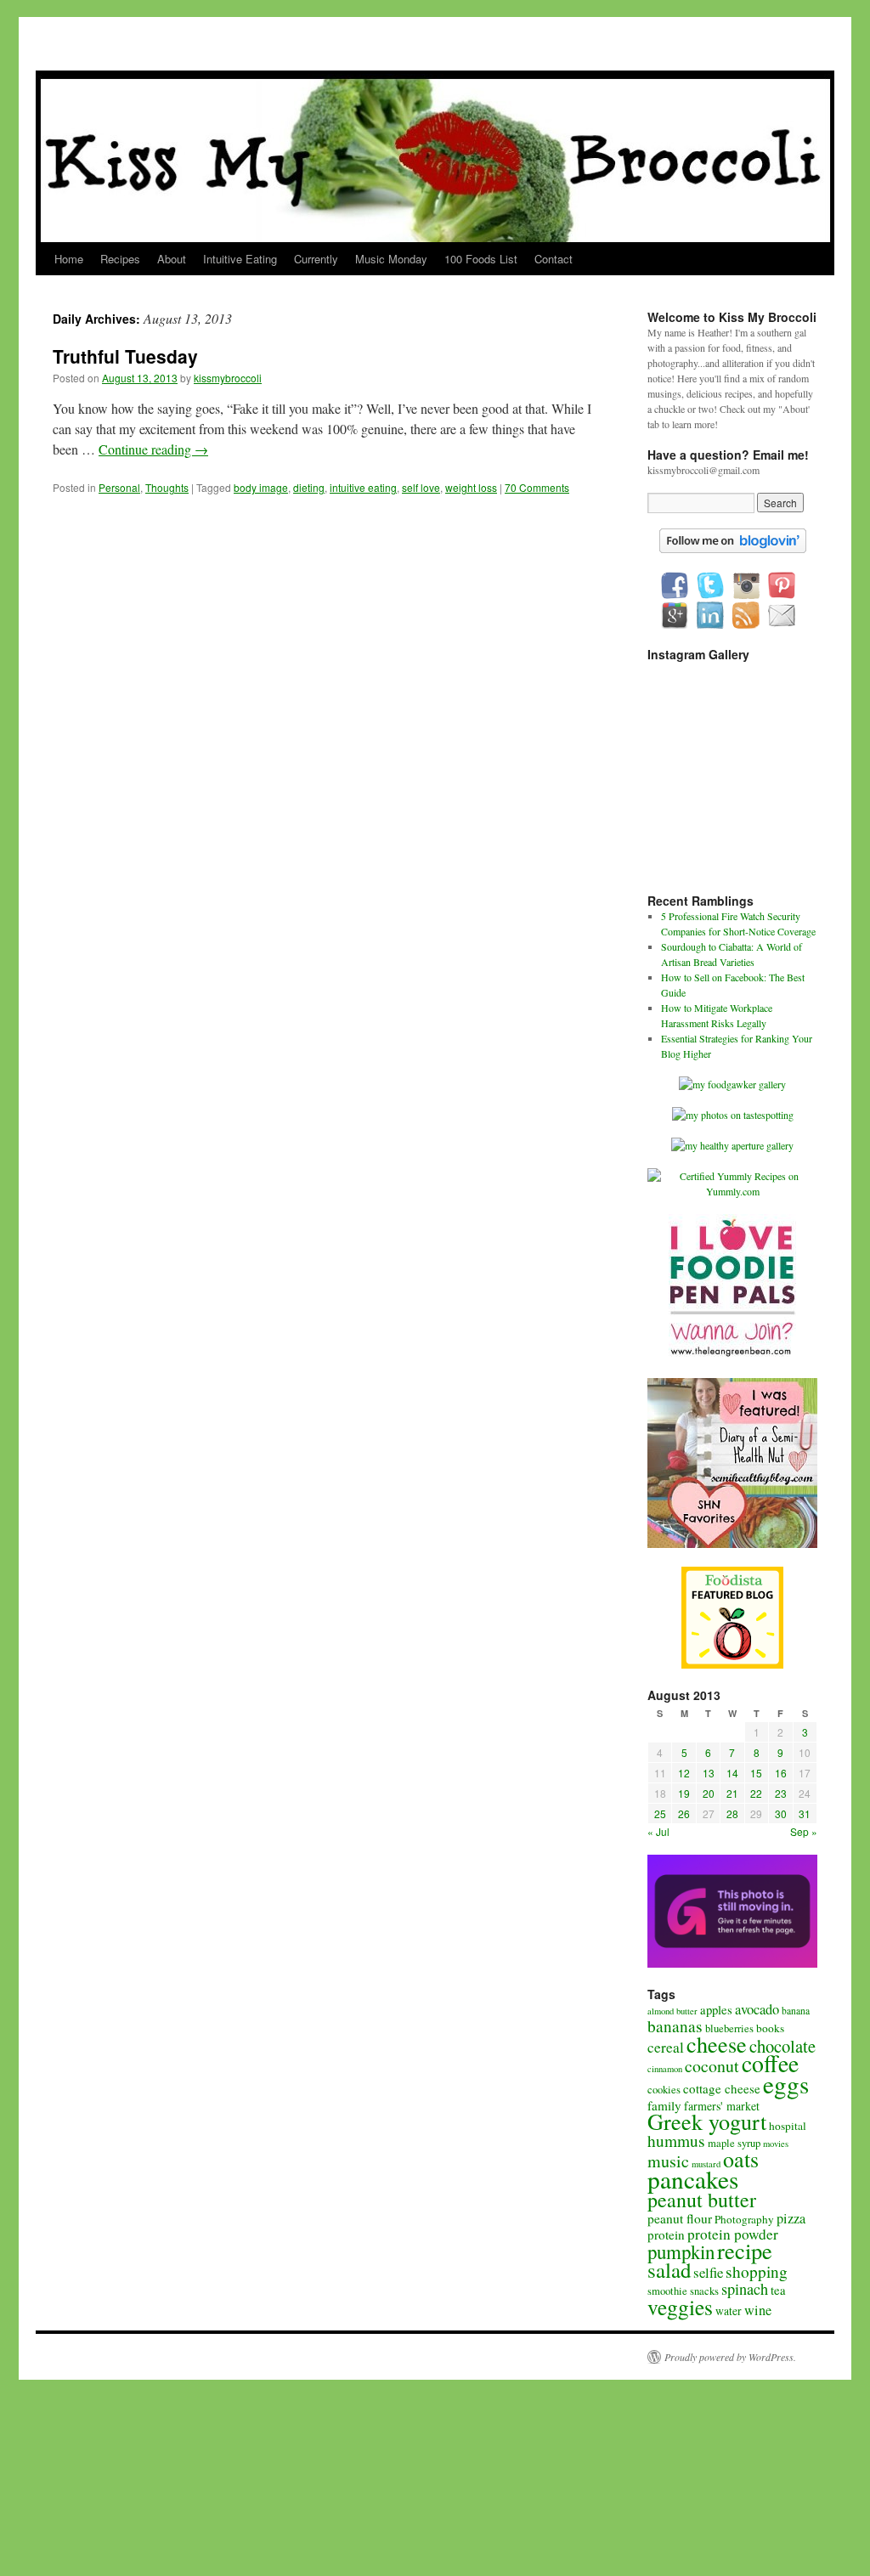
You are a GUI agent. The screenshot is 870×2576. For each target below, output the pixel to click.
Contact (554, 259)
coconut (712, 2066)
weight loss (471, 487)
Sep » (804, 1831)
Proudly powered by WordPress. (730, 2357)
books (770, 2028)
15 (756, 1773)
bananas (675, 2026)
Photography (744, 2219)
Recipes (120, 259)
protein (666, 2234)
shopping (757, 2271)
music (668, 2161)
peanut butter (702, 2200)
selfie (708, 2272)
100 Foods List (481, 259)
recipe (745, 2250)
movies (776, 2144)
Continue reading (153, 449)
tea (778, 2290)
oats (741, 2159)
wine (758, 2310)
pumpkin (681, 2251)
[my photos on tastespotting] (733, 1115)
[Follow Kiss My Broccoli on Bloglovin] (733, 549)
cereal (666, 2047)
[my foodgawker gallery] (732, 1084)
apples (716, 2009)
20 (709, 1793)
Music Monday (391, 259)
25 (660, 1813)
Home (69, 259)
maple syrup (734, 2143)
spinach (745, 2289)
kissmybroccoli (228, 378)
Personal (119, 487)
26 (684, 1813)
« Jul (658, 1831)
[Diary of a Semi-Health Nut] (732, 1544)
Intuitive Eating (240, 259)
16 (781, 1773)
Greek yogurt (707, 2121)
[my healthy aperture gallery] (732, 1145)
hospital (788, 2126)
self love (421, 487)
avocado (757, 2009)
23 (781, 1793)
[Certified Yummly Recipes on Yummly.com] (732, 1191)
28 (732, 1813)
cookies (664, 2090)
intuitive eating (363, 487)
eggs (786, 2084)
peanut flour (680, 2218)
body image (261, 487)
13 (709, 1773)
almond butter (672, 2011)
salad (669, 2270)
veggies (680, 2307)
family (664, 2105)
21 (732, 1793)
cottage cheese (722, 2088)
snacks (704, 2291)
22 (756, 1793)
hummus (676, 2141)
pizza (791, 2218)
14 (732, 1773)
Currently (316, 259)
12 (684, 1773)
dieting (309, 487)
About (172, 259)
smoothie (667, 2291)
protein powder (733, 2234)
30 (781, 1813)
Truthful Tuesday (125, 356)
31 (805, 1813)
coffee (770, 2063)
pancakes (693, 2179)
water (729, 2311)
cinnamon (665, 2069)
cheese (717, 2044)
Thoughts (167, 487)
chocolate (782, 2046)
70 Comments (537, 487)
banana (796, 2011)
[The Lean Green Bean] (732, 1355)
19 (684, 1793)
